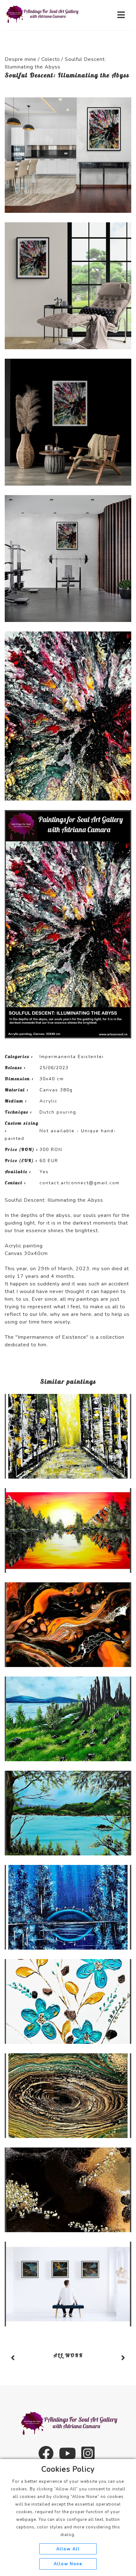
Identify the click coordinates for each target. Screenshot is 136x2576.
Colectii (51, 59)
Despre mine (21, 59)
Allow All (68, 2549)
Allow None (68, 2564)
